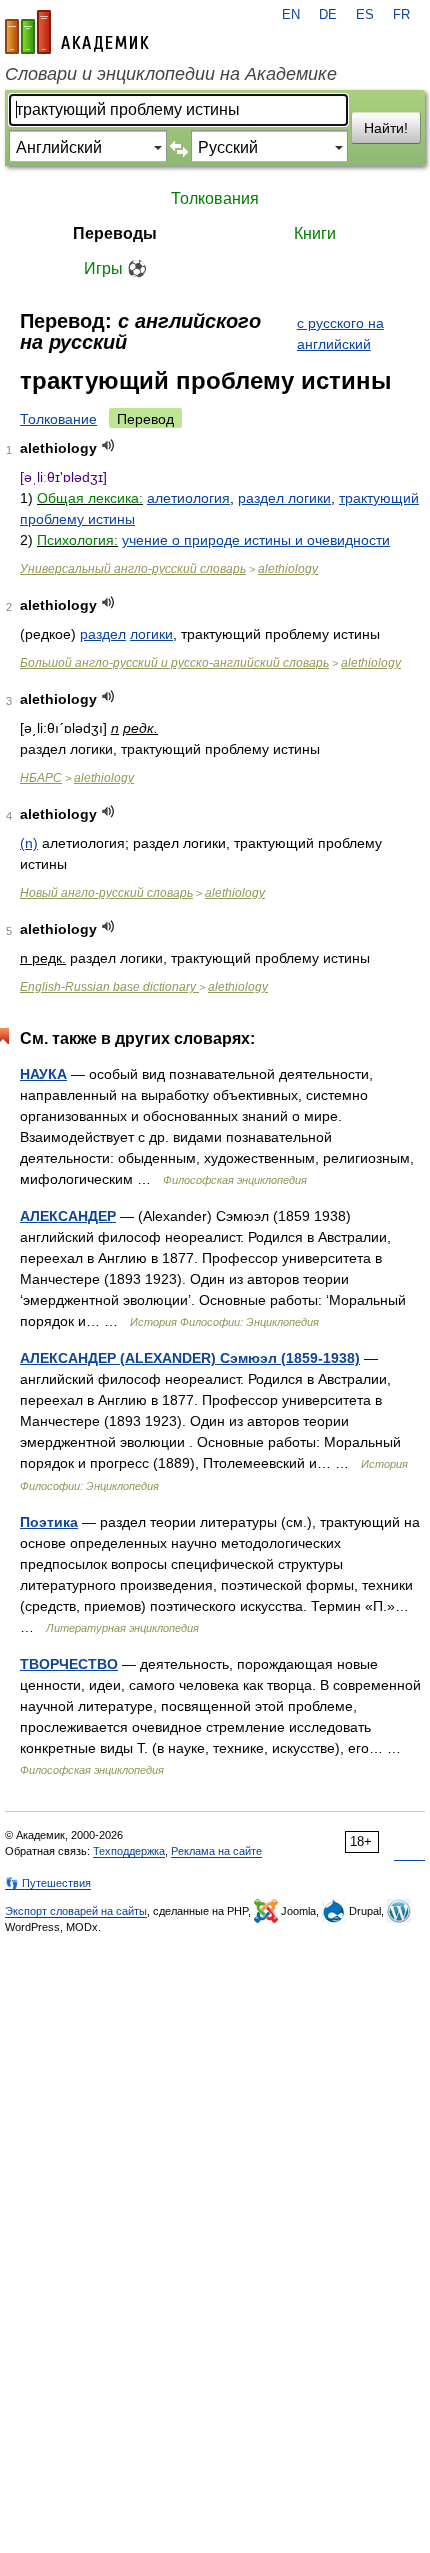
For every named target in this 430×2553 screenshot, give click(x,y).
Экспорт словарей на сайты (76, 1911)
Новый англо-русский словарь (106, 893)
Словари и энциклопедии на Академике (171, 74)
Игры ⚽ (115, 268)
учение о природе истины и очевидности (256, 540)
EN (291, 15)
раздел (103, 634)
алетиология (188, 498)
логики (151, 634)
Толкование (58, 419)
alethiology (288, 569)
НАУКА (43, 1074)
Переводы (115, 233)
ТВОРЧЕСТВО (69, 1664)
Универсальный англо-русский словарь (133, 569)
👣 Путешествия (48, 1883)
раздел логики (284, 498)
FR (401, 15)
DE (328, 15)
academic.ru (77, 32)
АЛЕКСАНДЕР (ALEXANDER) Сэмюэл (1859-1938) (190, 1358)
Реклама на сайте (216, 1851)
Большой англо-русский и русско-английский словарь (174, 663)
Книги (315, 233)
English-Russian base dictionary (109, 987)
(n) (29, 843)
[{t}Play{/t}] (108, 445)
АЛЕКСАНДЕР (68, 1216)
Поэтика (49, 1522)
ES (365, 15)
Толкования (215, 198)
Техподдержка (129, 1851)
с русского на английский (340, 333)
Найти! (386, 128)
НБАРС (41, 778)
